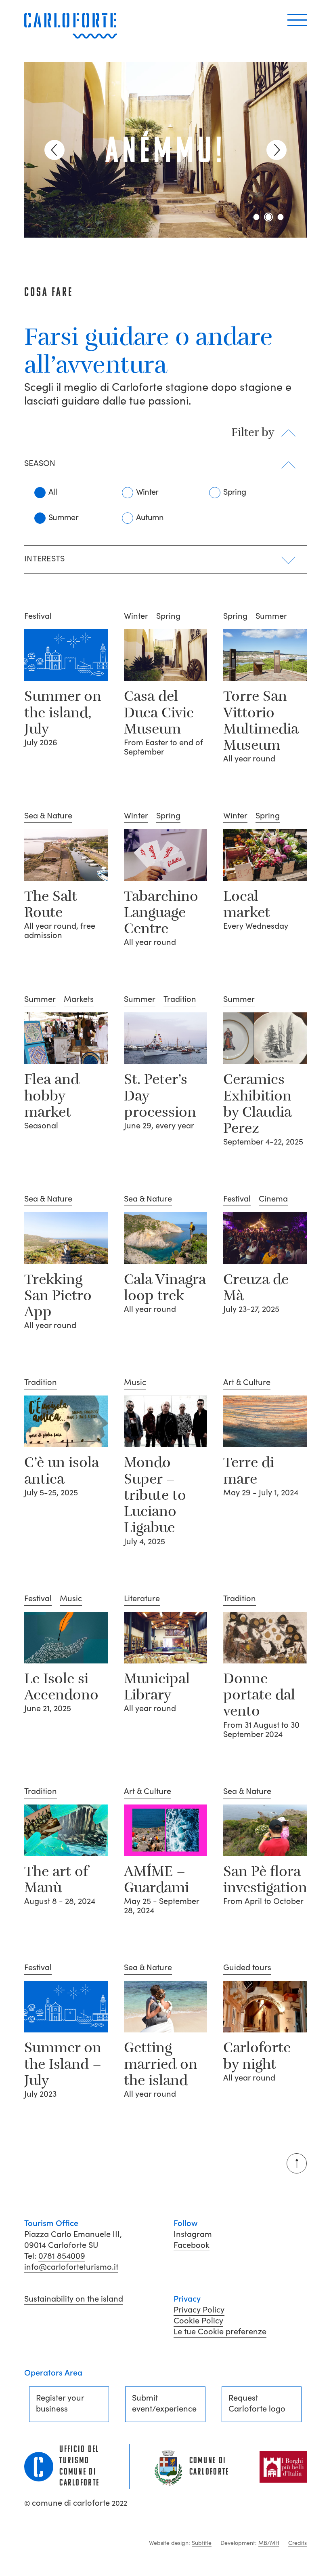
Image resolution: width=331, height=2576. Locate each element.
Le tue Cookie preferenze (220, 2331)
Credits (297, 2543)
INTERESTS (45, 559)
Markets (79, 999)
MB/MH (269, 2543)
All (53, 492)
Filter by (253, 433)
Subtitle (202, 2543)
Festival (38, 616)
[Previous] (54, 150)
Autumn (150, 517)
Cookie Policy (198, 2321)
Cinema (273, 1199)
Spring (235, 492)
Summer (63, 517)
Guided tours (247, 1968)
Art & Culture (247, 1383)
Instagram (193, 2234)
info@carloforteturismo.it (71, 2267)
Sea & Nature (48, 816)
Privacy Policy (199, 2310)
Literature (142, 1599)
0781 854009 (62, 2256)
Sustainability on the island (74, 2299)
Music (135, 1383)
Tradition (180, 999)
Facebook (192, 2245)
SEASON (40, 464)
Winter (147, 492)
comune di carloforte (76, 2503)
